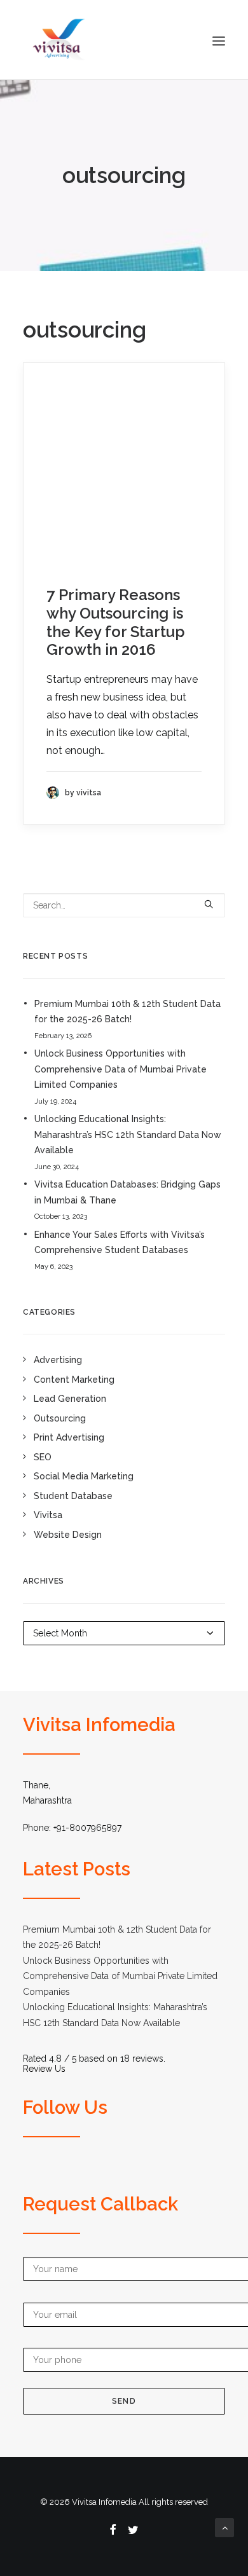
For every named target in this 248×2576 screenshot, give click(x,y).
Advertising (58, 1360)
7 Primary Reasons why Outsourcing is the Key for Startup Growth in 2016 (116, 622)
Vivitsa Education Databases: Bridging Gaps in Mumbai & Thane (127, 1192)
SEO (43, 1457)
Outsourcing (60, 1418)
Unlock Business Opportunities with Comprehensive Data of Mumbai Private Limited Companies (121, 1069)
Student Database (73, 1496)
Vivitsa (48, 1515)
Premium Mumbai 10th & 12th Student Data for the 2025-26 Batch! (127, 1012)
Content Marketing (74, 1380)
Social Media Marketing (84, 1476)
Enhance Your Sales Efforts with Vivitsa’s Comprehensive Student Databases (120, 1243)
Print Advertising (69, 1437)
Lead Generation (70, 1399)
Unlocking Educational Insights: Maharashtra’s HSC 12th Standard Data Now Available (128, 1134)
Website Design (68, 1535)
